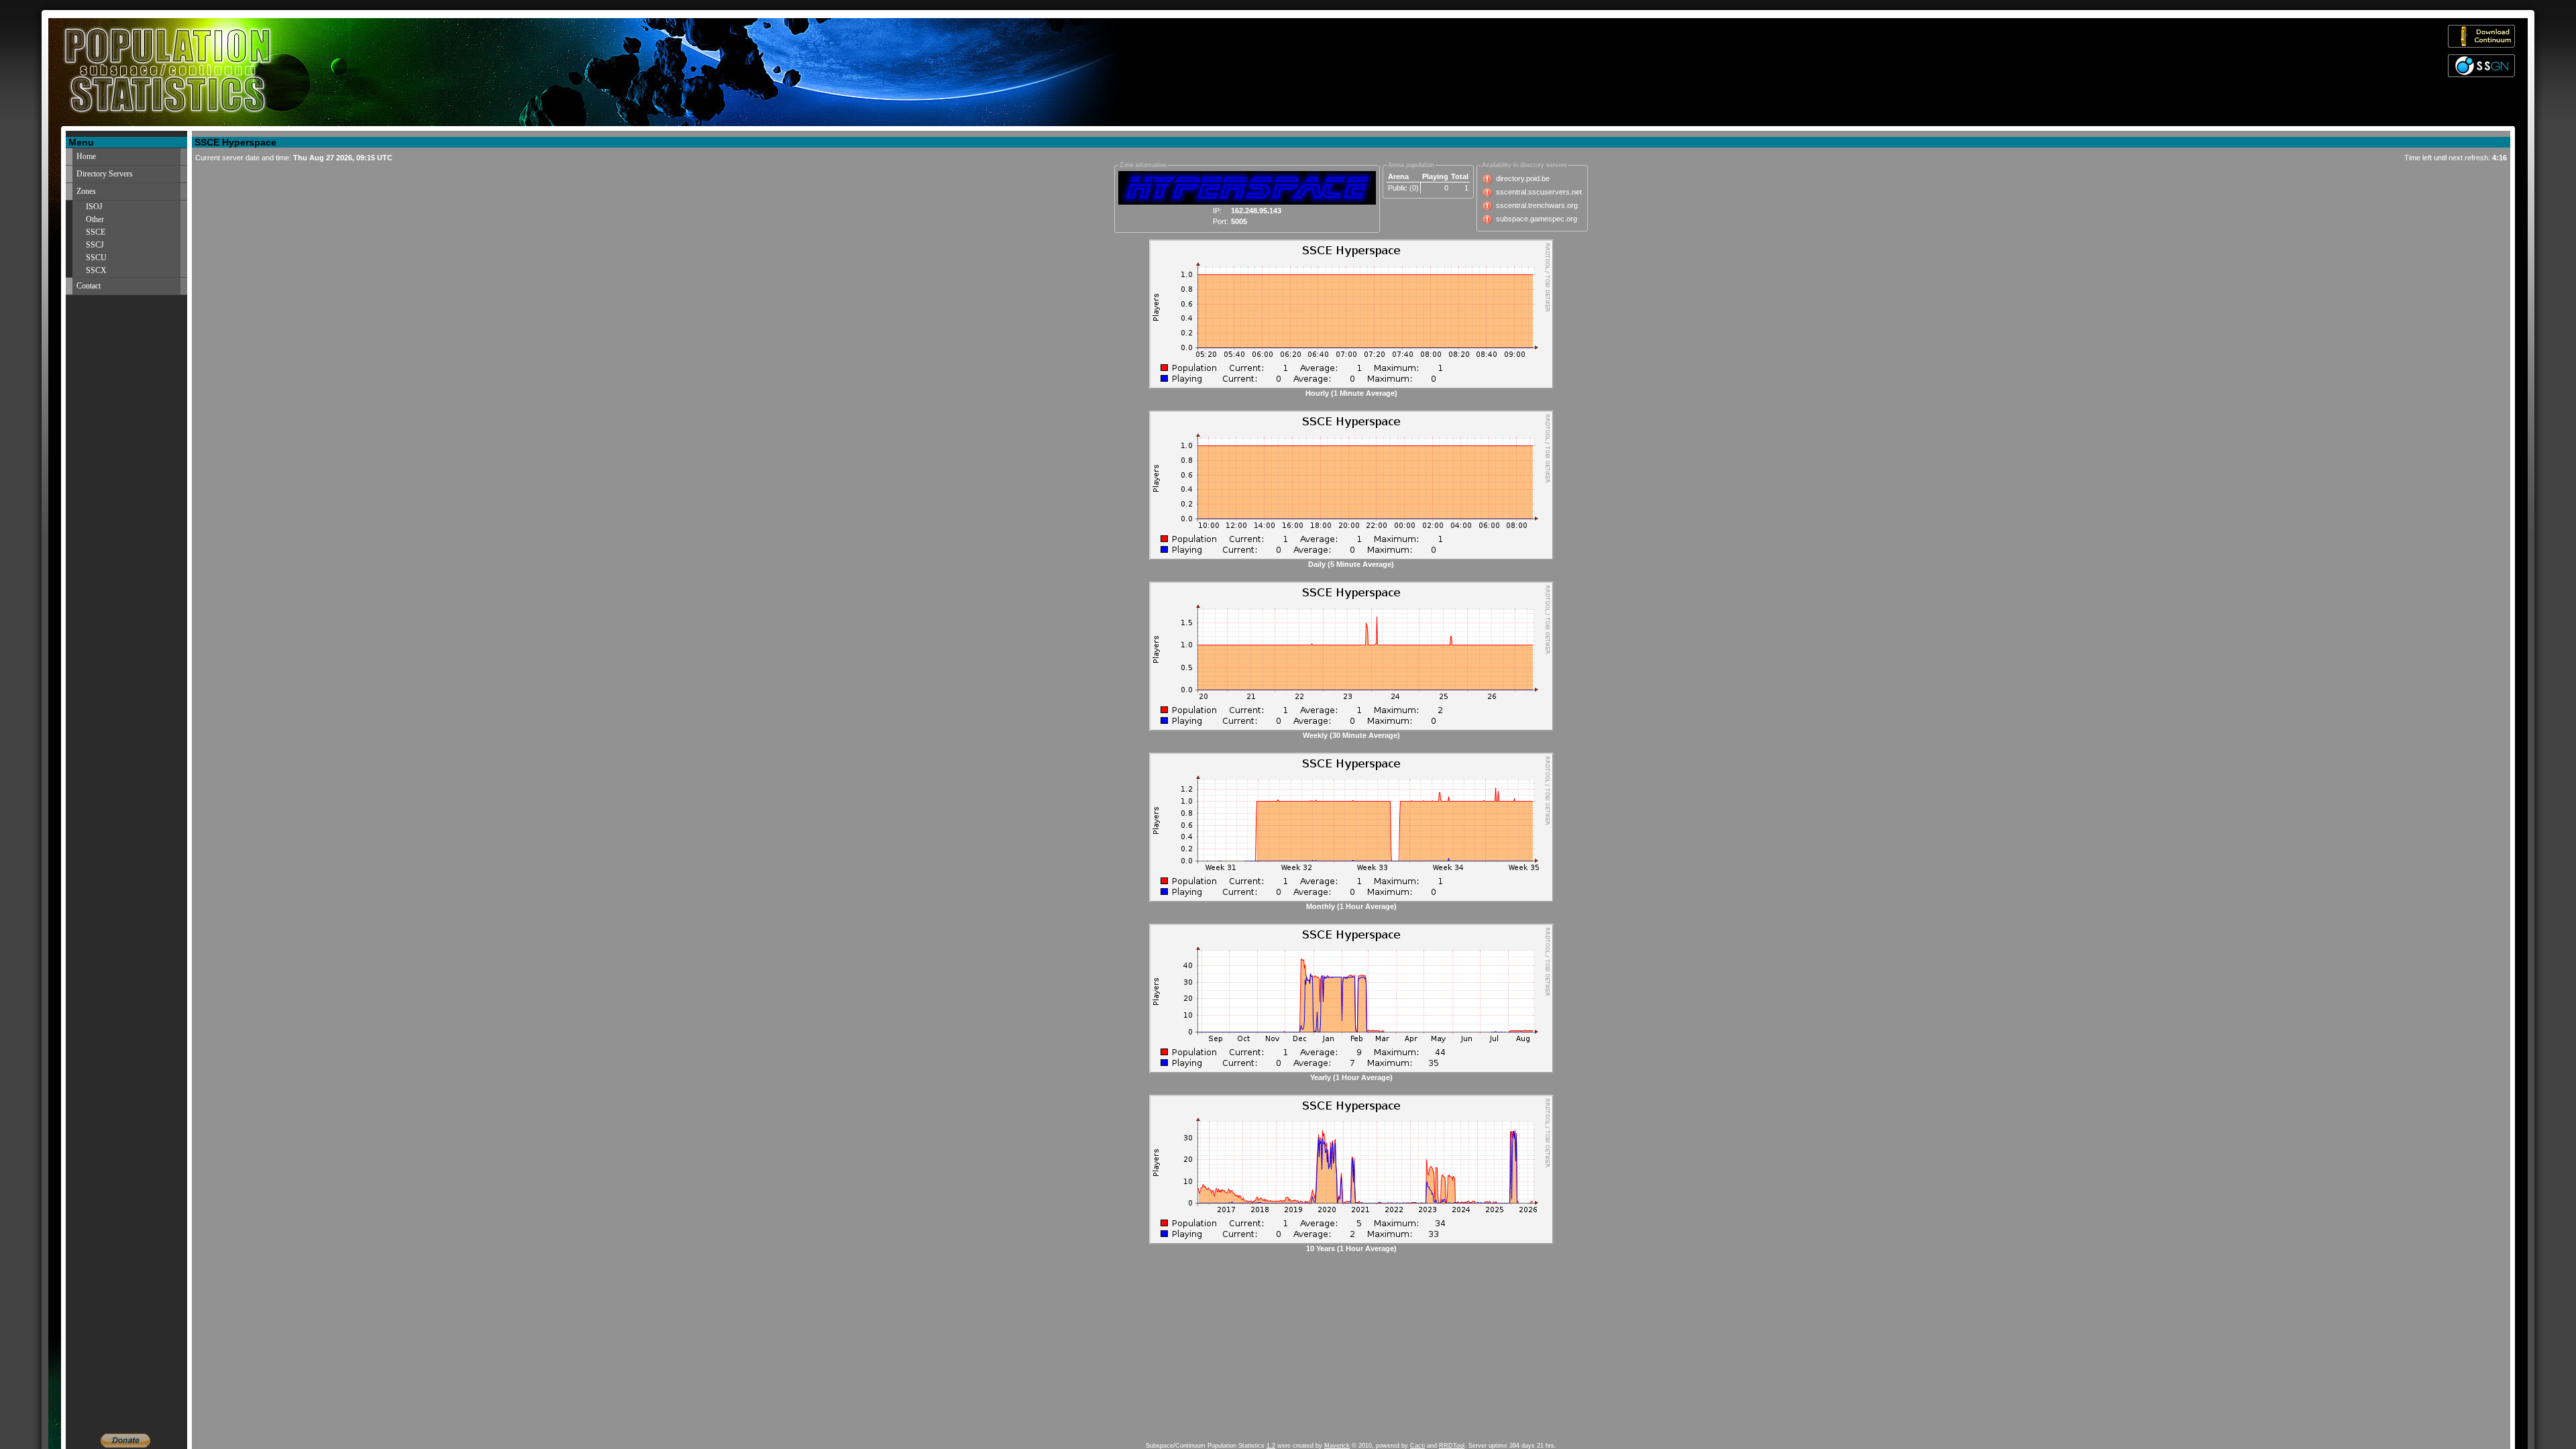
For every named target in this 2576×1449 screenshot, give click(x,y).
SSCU (96, 258)
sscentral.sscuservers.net (1539, 192)
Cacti (1417, 1446)
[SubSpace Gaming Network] (2481, 74)
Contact (89, 286)
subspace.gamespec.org (1537, 219)
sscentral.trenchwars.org (1537, 205)
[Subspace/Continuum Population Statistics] (326, 72)
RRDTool (1452, 1446)
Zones (86, 191)
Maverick (1337, 1446)
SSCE (96, 232)
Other (95, 219)
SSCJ (95, 245)
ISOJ (94, 207)
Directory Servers (105, 174)
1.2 (1271, 1446)
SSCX (96, 270)
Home (86, 156)
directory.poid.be (1523, 178)
